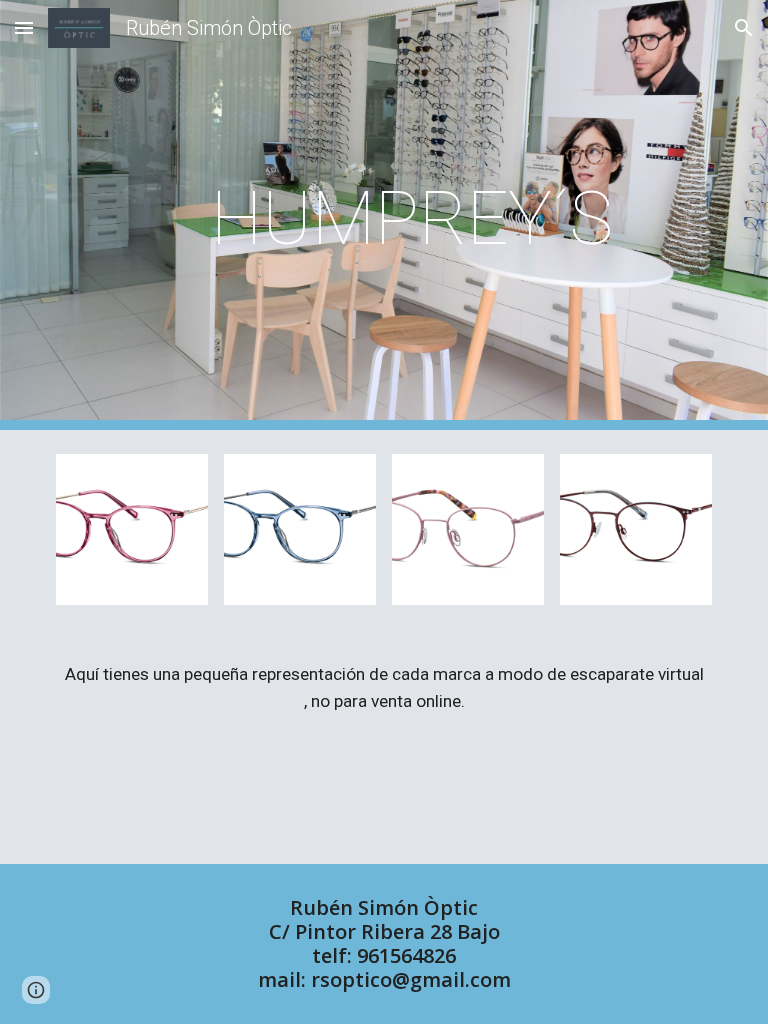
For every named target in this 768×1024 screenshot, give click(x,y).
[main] (411, 215)
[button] (24, 27)
